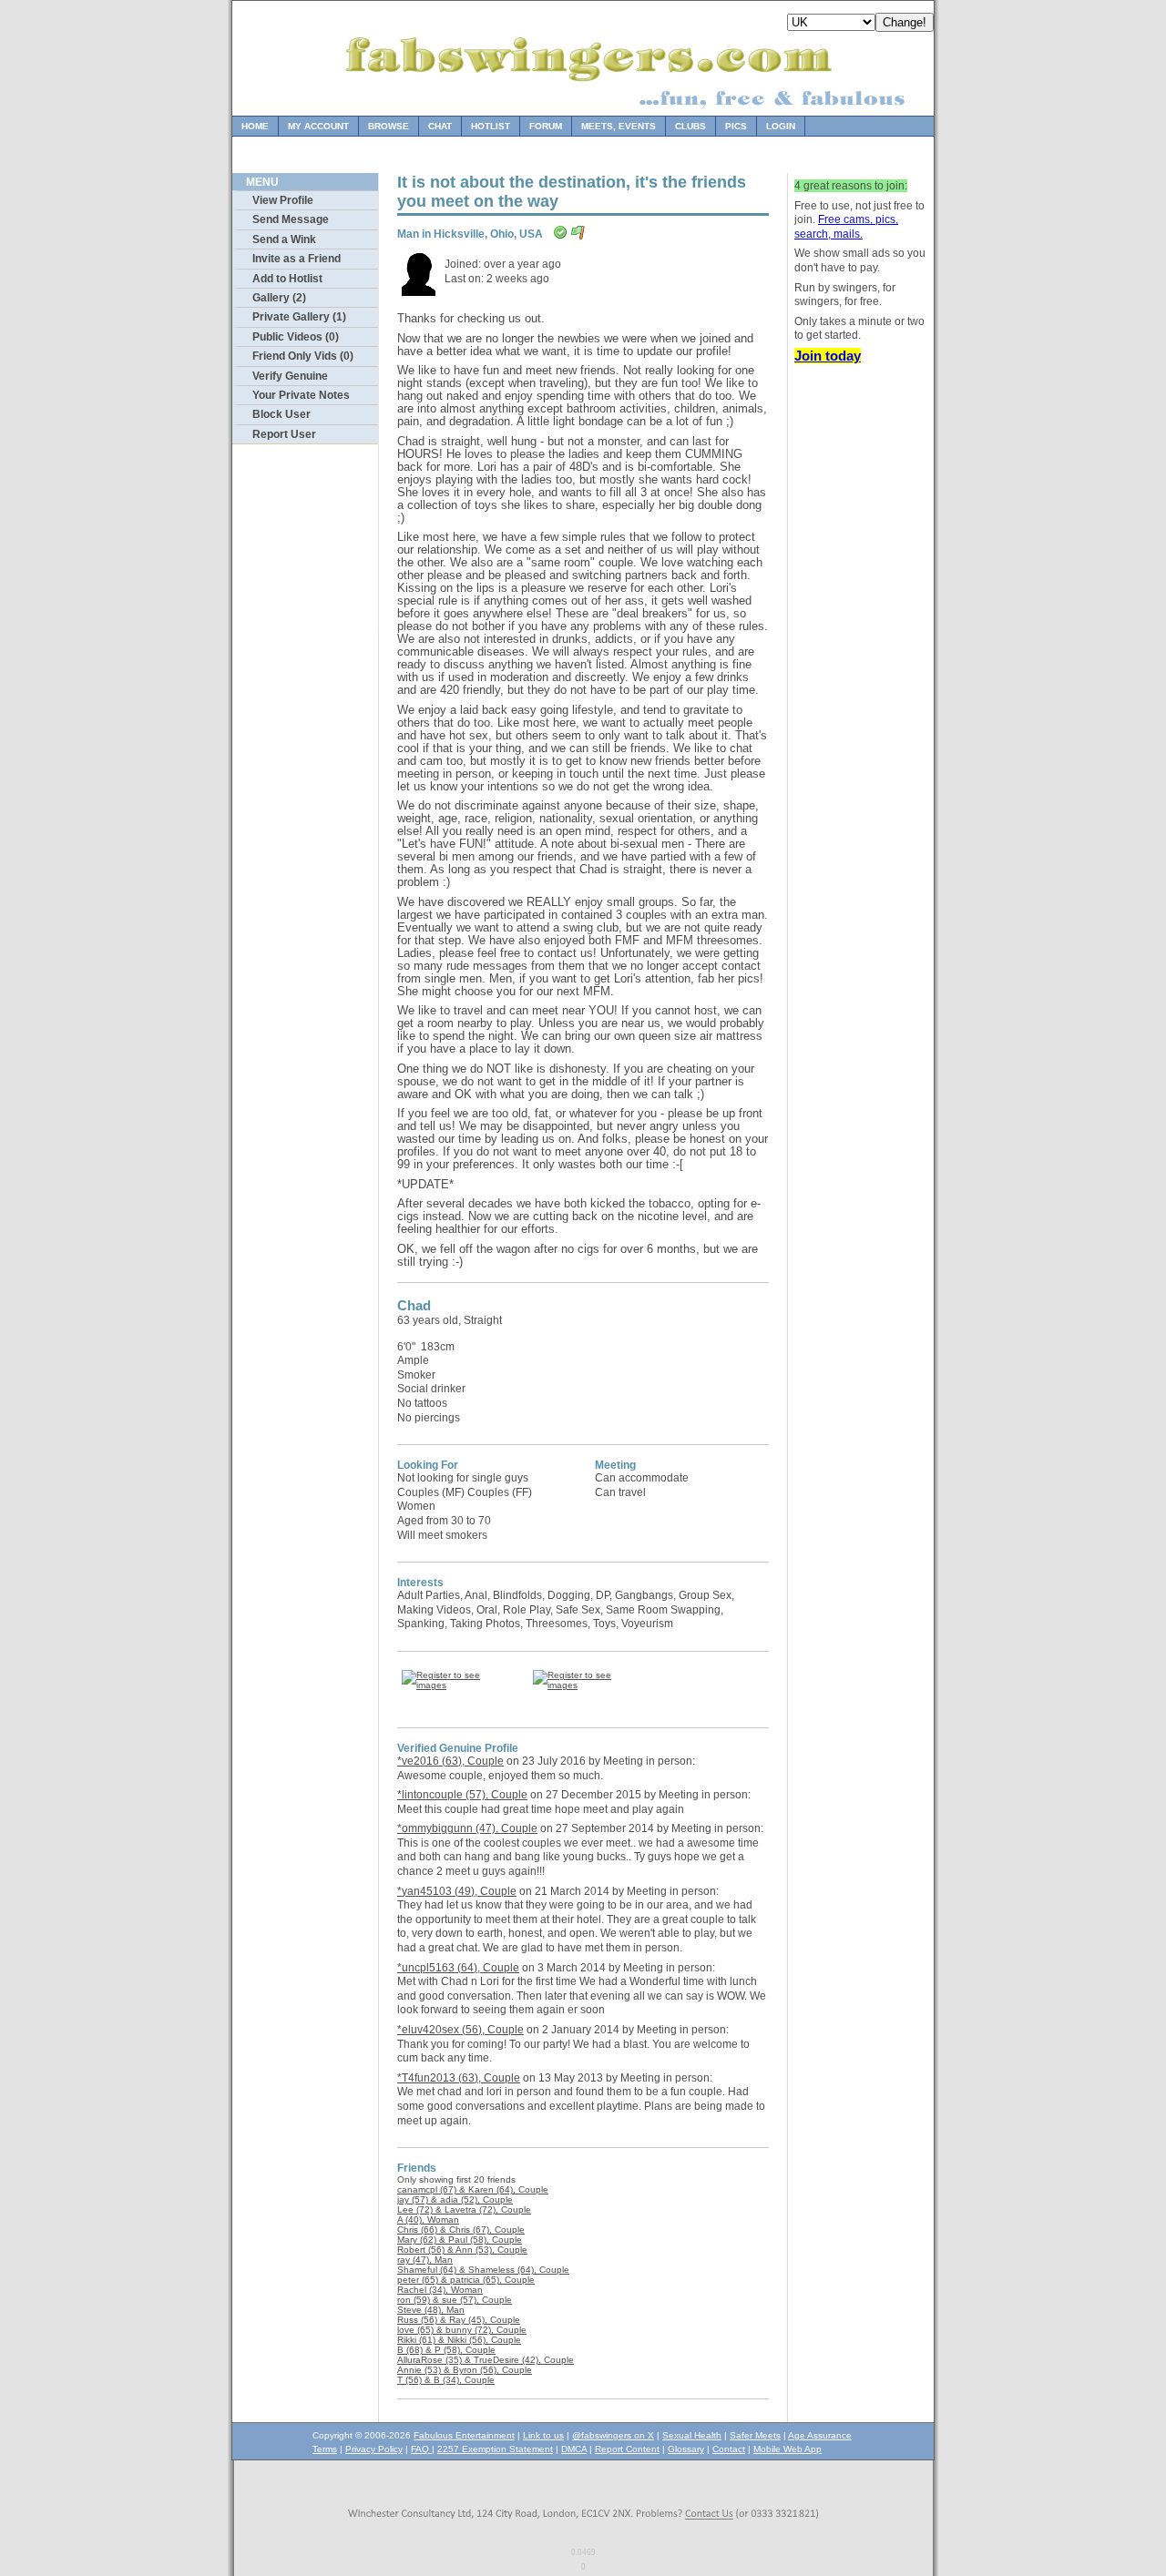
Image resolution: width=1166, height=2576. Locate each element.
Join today (828, 356)
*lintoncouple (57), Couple (462, 1795)
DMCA (574, 2449)
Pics (736, 126)
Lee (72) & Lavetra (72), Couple (464, 2209)
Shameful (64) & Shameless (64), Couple (483, 2270)
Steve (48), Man (431, 2310)
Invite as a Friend (297, 259)
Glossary (686, 2449)
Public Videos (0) (296, 337)
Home (255, 126)
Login (781, 126)
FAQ (421, 2449)
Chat (440, 126)
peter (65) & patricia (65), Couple (466, 2280)
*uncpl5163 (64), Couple (458, 1968)
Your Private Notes (301, 395)
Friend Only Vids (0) (303, 356)
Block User (281, 414)
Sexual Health (692, 2435)
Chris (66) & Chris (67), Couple (461, 2230)
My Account (318, 126)
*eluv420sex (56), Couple (460, 2030)
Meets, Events (619, 126)
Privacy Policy (374, 2449)
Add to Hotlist (287, 279)
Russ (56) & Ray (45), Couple (459, 2320)
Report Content (627, 2449)
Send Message (291, 219)
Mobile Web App (788, 2449)
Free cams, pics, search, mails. (846, 227)
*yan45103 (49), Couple (457, 1891)
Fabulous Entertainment (464, 2435)
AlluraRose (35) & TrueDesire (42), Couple (486, 2360)
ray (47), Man (425, 2260)
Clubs (690, 126)
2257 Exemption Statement (495, 2449)
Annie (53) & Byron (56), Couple (465, 2370)
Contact (729, 2449)
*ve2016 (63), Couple (450, 1761)
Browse (389, 126)
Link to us (543, 2435)
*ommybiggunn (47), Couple (467, 1828)
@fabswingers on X (613, 2435)
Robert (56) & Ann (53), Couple (462, 2250)
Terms (325, 2449)
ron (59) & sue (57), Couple (455, 2300)
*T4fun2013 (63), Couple (459, 2078)
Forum (546, 126)
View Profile (283, 200)
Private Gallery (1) (299, 317)
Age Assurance (820, 2435)
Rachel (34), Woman (440, 2290)
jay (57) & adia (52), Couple (455, 2199)
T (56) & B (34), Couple (446, 2380)
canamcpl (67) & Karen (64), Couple (473, 2189)
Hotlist (491, 126)
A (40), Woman (428, 2220)
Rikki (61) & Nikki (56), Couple (459, 2340)
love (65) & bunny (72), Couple (462, 2330)
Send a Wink (284, 239)
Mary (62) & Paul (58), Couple (460, 2240)
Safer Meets (755, 2435)
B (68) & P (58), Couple (446, 2350)
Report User (284, 434)
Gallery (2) (279, 298)
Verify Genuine (290, 376)
